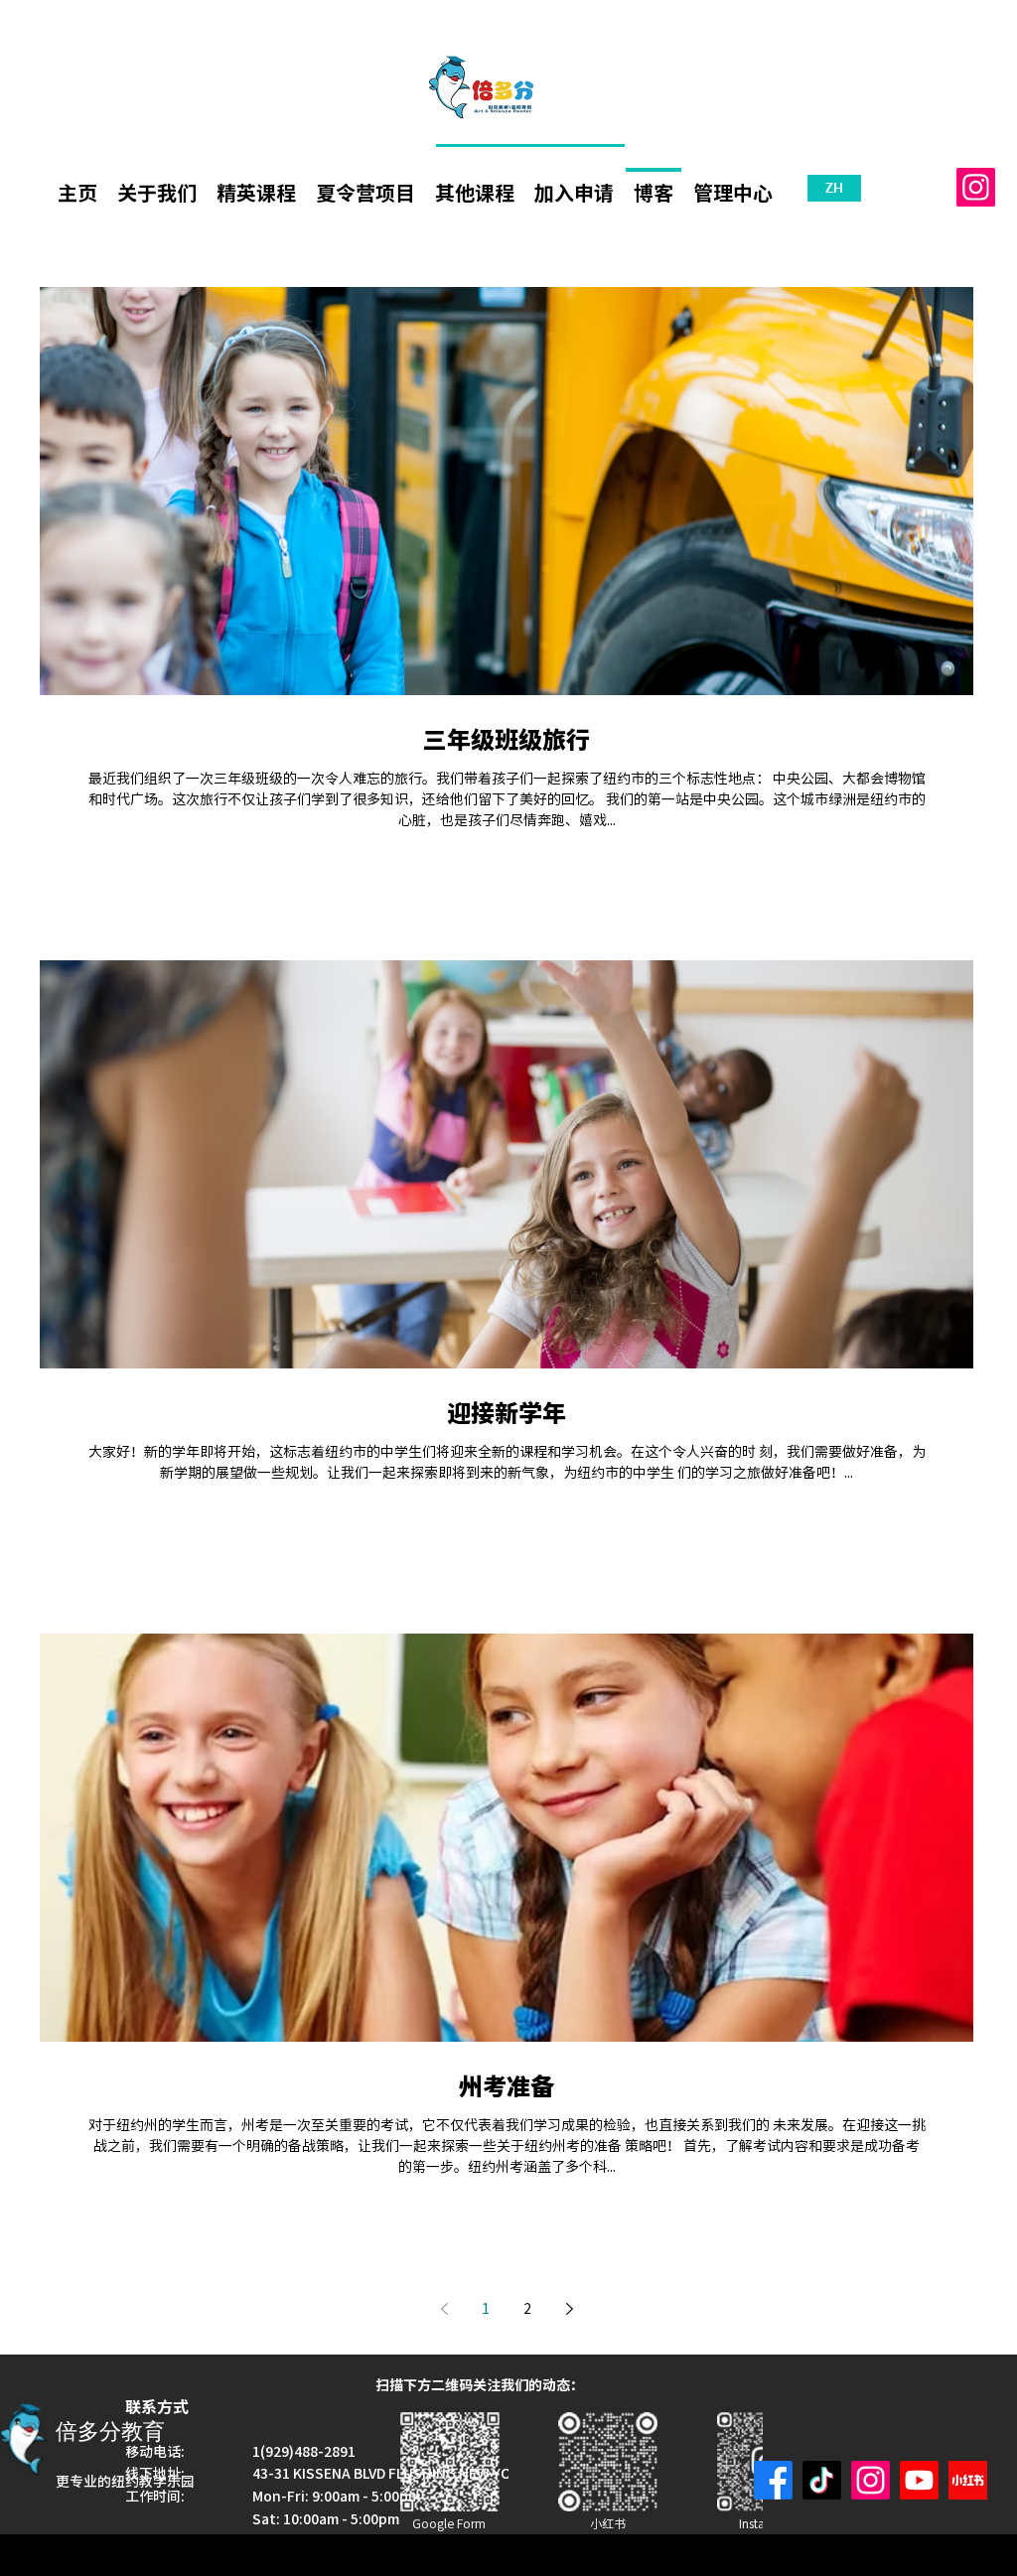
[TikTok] (822, 2480)
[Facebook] (773, 2480)
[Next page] (569, 2309)
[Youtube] (919, 2480)
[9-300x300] (968, 2480)
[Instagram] (976, 187)
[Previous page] (444, 2309)
